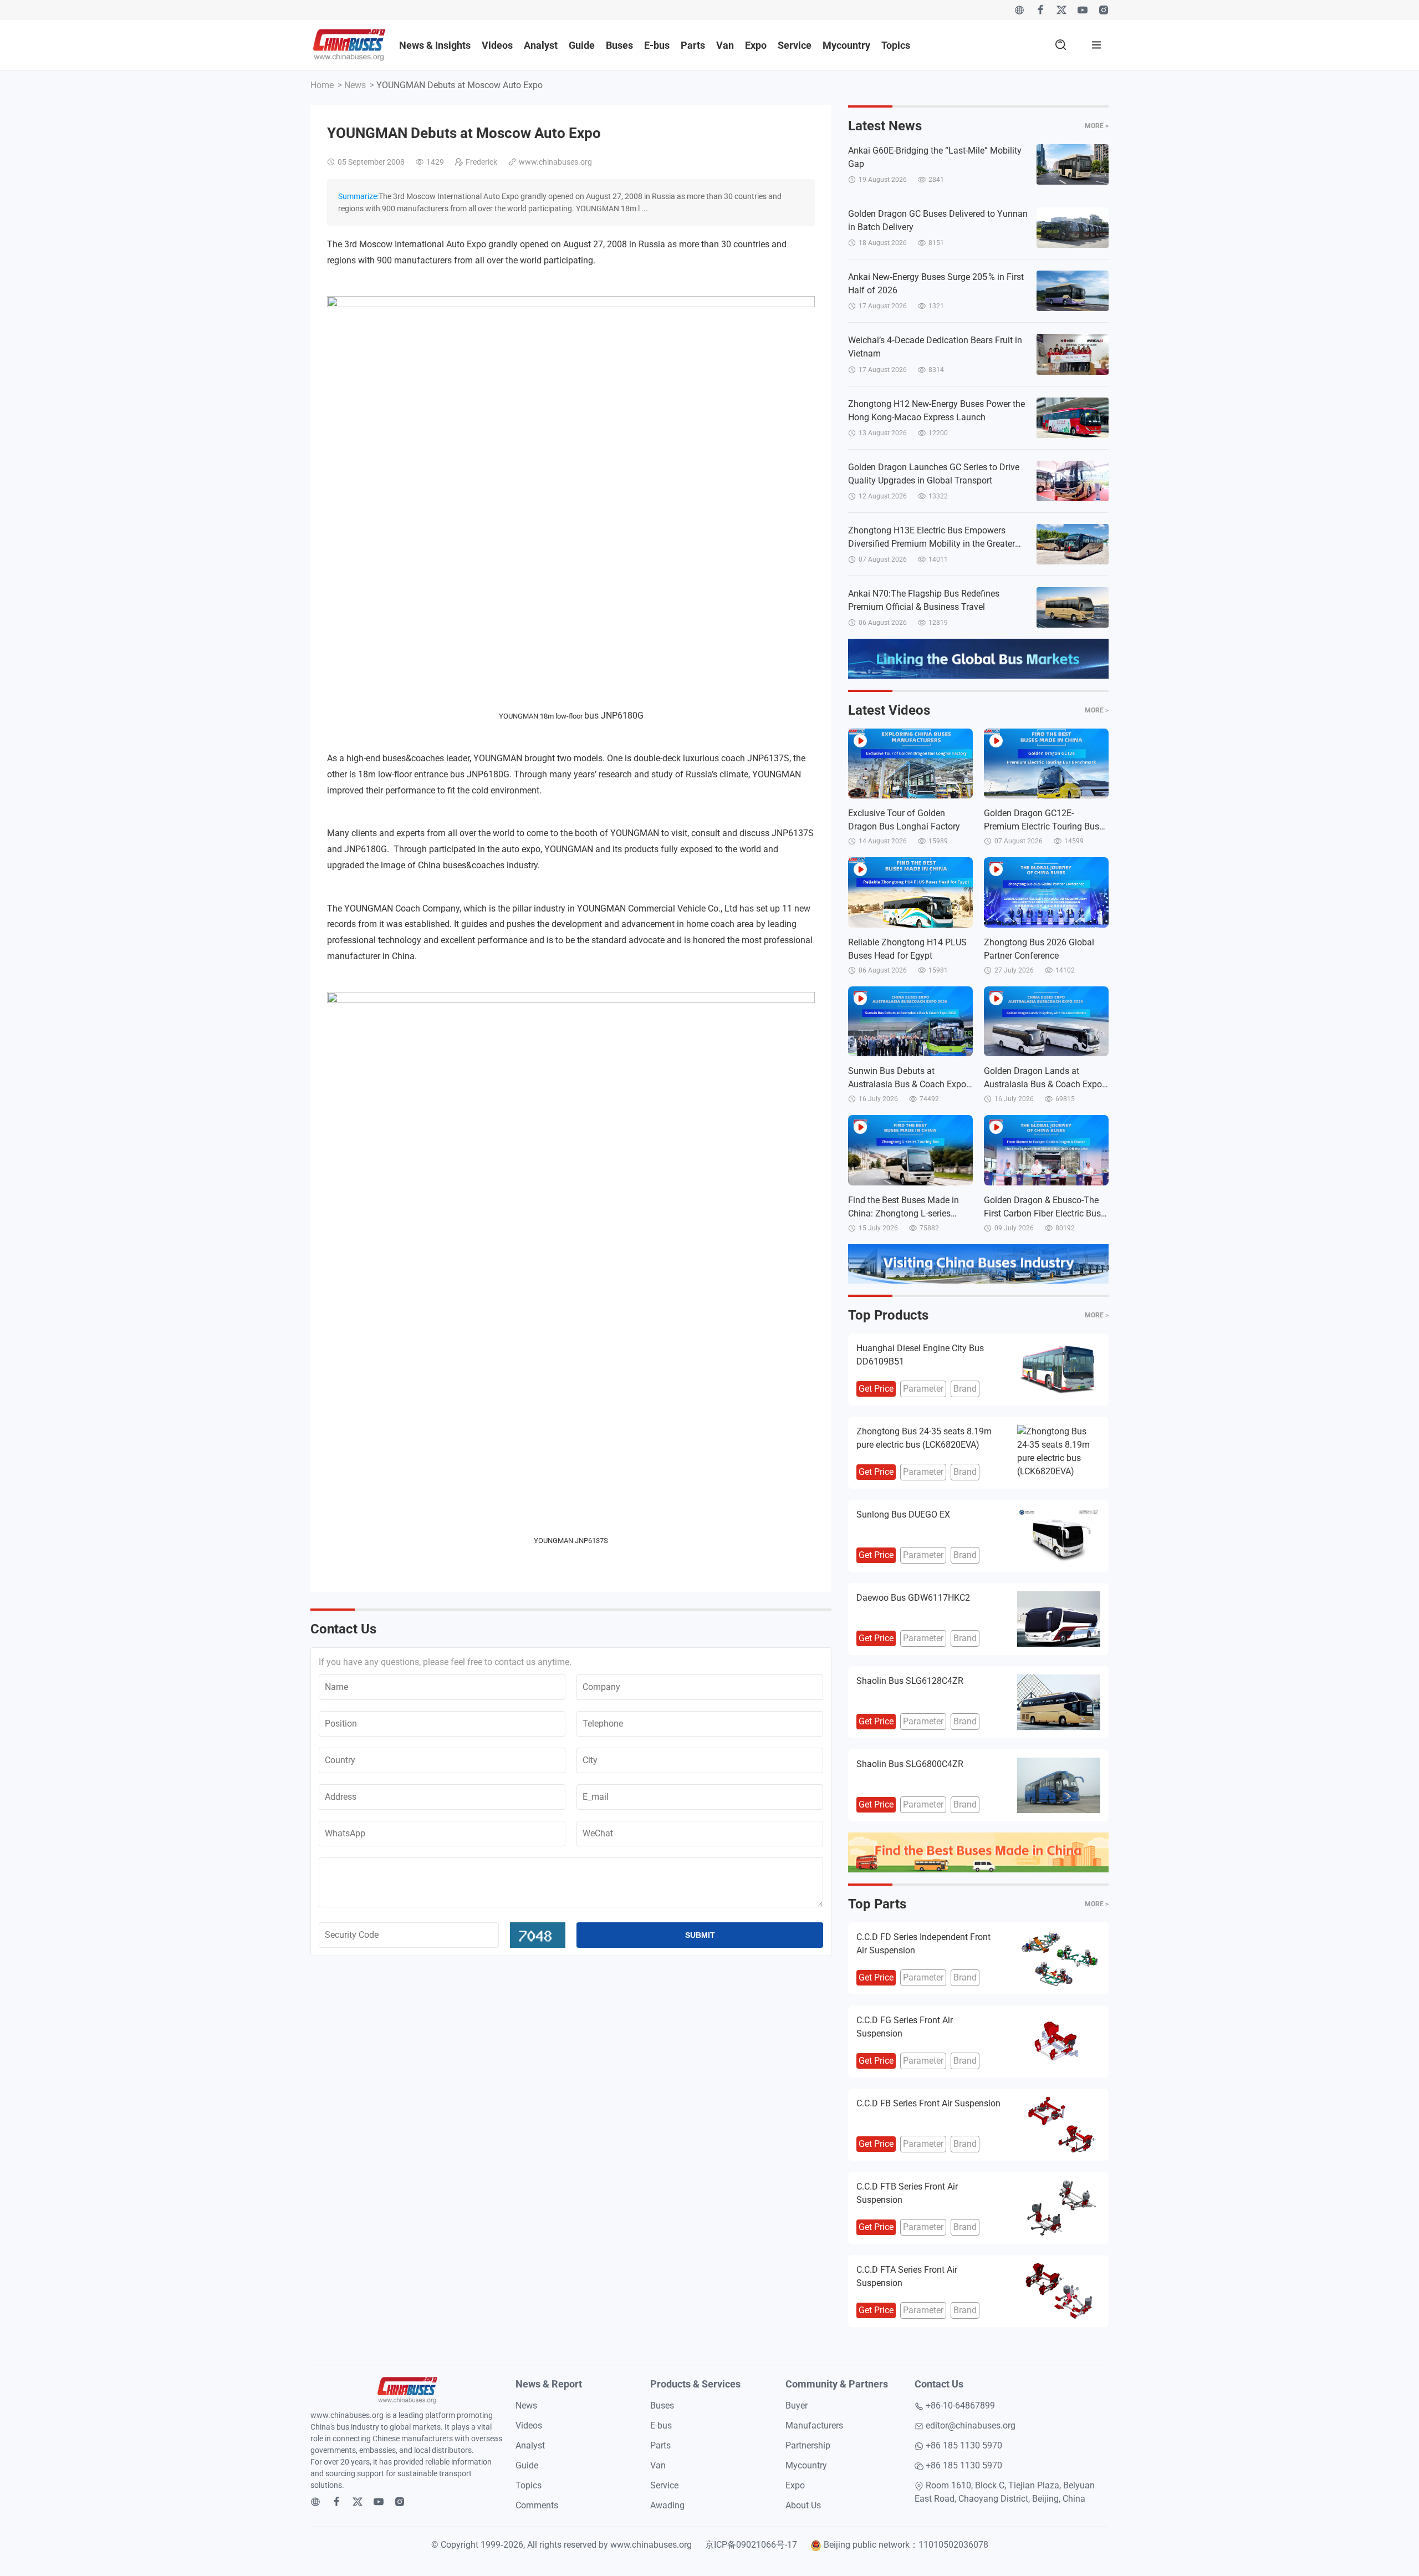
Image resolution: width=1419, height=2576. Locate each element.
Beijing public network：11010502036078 (906, 2545)
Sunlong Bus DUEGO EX (903, 1514)
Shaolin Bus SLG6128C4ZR (910, 1681)
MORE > (1097, 126)
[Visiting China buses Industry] (978, 1264)
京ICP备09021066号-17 (751, 2545)
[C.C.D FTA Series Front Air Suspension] (1059, 2291)
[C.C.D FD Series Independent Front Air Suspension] (1059, 1958)
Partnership (808, 2445)
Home (322, 85)
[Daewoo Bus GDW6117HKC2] (1059, 1619)
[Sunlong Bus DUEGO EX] (1059, 1536)
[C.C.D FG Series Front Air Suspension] (1059, 2042)
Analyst (541, 45)
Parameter (923, 1389)
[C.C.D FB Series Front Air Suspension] (1059, 2125)
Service (795, 45)
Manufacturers (814, 2425)
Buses (619, 45)
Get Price (876, 1389)
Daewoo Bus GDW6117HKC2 (913, 1598)
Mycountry (846, 45)
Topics (896, 45)
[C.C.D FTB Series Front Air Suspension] (1059, 2208)
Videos (497, 45)
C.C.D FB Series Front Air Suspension (928, 2103)
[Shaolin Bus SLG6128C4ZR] (1059, 1702)
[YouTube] (1083, 10)
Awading (667, 2505)
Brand (965, 1389)
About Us (803, 2505)
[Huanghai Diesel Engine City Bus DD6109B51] (1059, 1370)
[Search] (1061, 45)
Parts (693, 45)
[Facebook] (1040, 10)
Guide (582, 45)
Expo (756, 45)
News (355, 85)
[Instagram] (1104, 10)
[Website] (1019, 10)
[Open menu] (1096, 45)
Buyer (797, 2406)
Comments (537, 2505)
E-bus (657, 45)
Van (725, 45)
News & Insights (435, 45)
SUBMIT (700, 1935)
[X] (1061, 10)
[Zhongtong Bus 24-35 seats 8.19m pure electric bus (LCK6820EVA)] (1059, 1453)
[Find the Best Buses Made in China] (978, 1852)
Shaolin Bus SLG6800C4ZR (910, 1764)
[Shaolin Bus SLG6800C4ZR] (1059, 1785)
